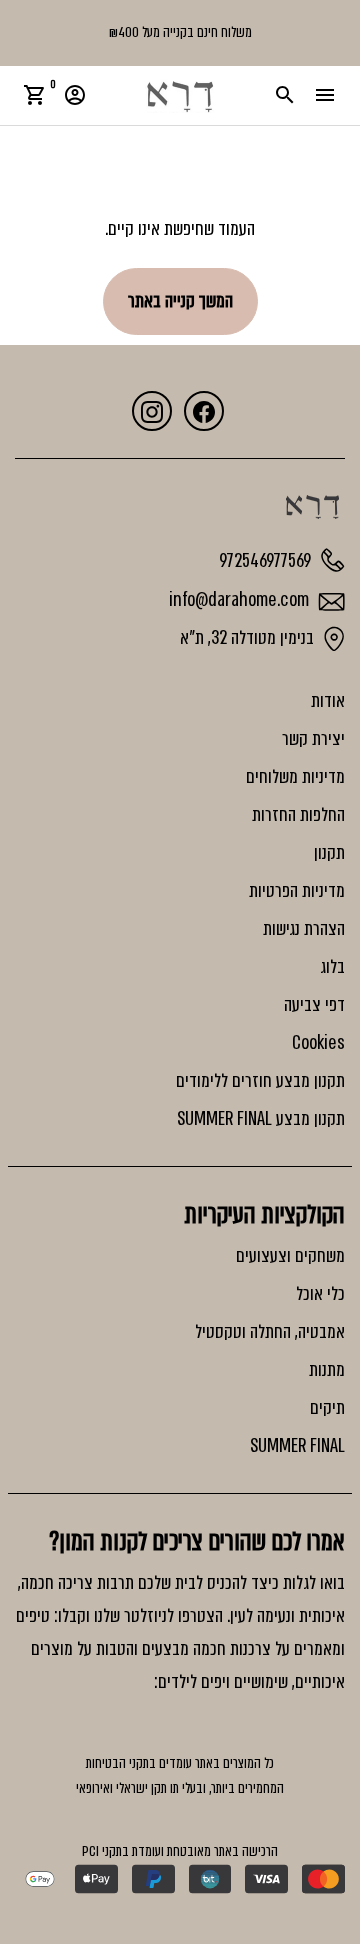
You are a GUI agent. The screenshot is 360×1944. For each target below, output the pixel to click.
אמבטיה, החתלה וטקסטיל (270, 1332)
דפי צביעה (314, 1005)
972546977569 (267, 560)
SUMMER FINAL (297, 1446)
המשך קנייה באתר (180, 301)
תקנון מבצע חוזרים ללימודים (260, 1081)
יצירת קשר (313, 739)
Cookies (318, 1043)
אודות (328, 701)
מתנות (327, 1370)
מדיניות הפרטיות (297, 891)
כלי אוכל (320, 1294)
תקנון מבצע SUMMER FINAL (261, 1119)
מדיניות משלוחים (295, 777)
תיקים (327, 1408)
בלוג (332, 967)
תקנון (329, 853)
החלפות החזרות (298, 815)
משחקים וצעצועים (290, 1256)
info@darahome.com (241, 600)
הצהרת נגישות (304, 929)
